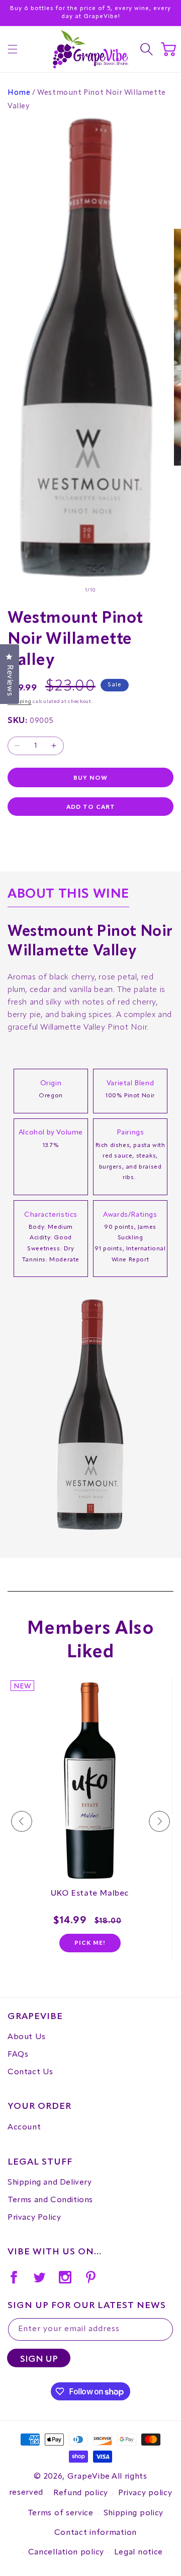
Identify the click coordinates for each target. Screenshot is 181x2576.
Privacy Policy (34, 2218)
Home (19, 93)
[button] (13, 49)
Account (24, 2127)
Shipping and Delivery (50, 2183)
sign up (39, 2359)
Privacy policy (145, 2493)
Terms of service (61, 2513)
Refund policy (81, 2493)
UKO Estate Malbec (90, 1894)
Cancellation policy (66, 2552)
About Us (27, 2037)
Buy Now (90, 778)
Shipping (20, 701)
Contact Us (30, 2072)
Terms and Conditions (50, 2200)
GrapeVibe (89, 2477)
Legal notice (139, 2552)
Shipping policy (134, 2513)
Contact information (96, 2533)
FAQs (18, 2055)
